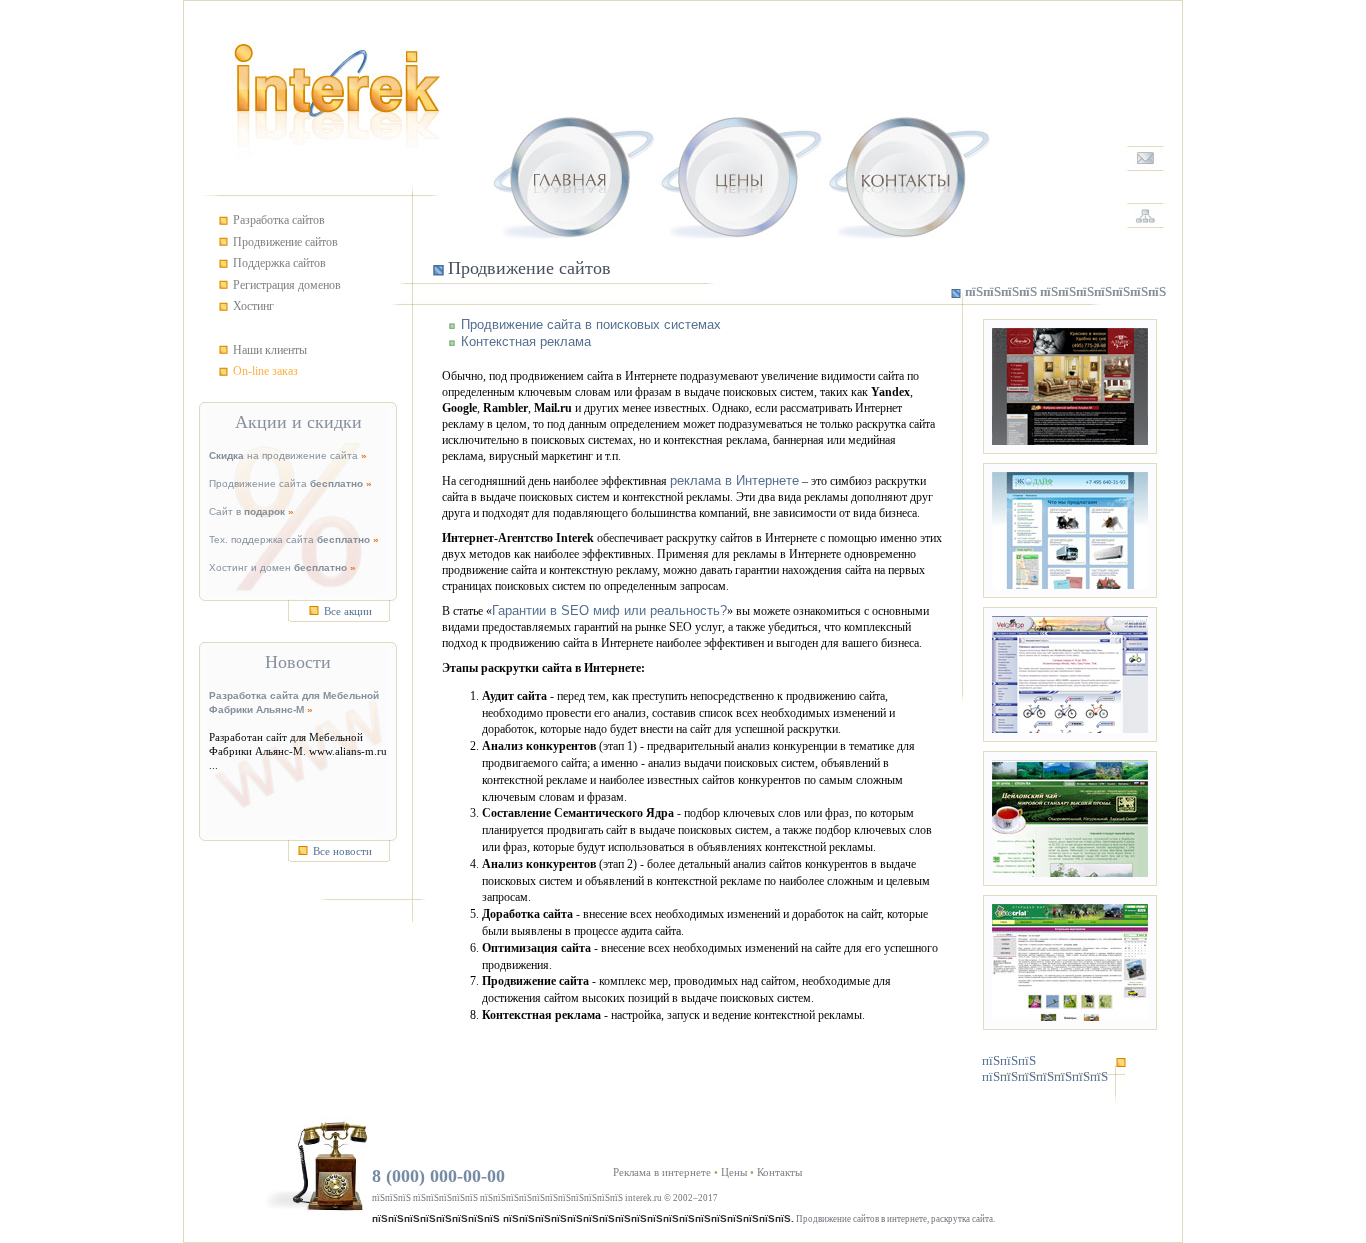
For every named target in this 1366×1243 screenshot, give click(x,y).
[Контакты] (909, 171)
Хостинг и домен (278, 567)
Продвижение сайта (286, 483)
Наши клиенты (270, 350)
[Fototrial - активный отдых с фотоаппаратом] (1070, 962)
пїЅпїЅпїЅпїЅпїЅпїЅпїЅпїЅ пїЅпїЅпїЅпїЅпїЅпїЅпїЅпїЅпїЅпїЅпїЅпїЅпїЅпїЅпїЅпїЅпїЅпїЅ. (583, 1218)
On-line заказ (265, 371)
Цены (734, 1172)
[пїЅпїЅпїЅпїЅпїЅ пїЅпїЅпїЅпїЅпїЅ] (1146, 215)
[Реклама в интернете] (573, 171)
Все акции (348, 611)
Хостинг (253, 306)
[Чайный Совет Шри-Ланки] (1070, 818)
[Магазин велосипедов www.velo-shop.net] (1070, 674)
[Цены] (741, 171)
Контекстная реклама (526, 341)
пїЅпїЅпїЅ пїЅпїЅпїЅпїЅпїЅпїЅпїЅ (1045, 1068)
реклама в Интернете (734, 480)
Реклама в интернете (662, 1172)
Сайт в (247, 511)
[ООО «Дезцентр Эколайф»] (1070, 530)
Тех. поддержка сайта (289, 539)
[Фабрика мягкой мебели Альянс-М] (1070, 386)
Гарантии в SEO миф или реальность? (609, 610)
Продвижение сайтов (285, 242)
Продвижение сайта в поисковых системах (591, 324)
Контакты (779, 1172)
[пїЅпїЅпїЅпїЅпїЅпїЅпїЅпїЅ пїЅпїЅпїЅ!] (1146, 158)
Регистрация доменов (287, 285)
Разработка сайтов (279, 220)
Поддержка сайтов (279, 263)
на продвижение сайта (283, 455)
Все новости (342, 851)
